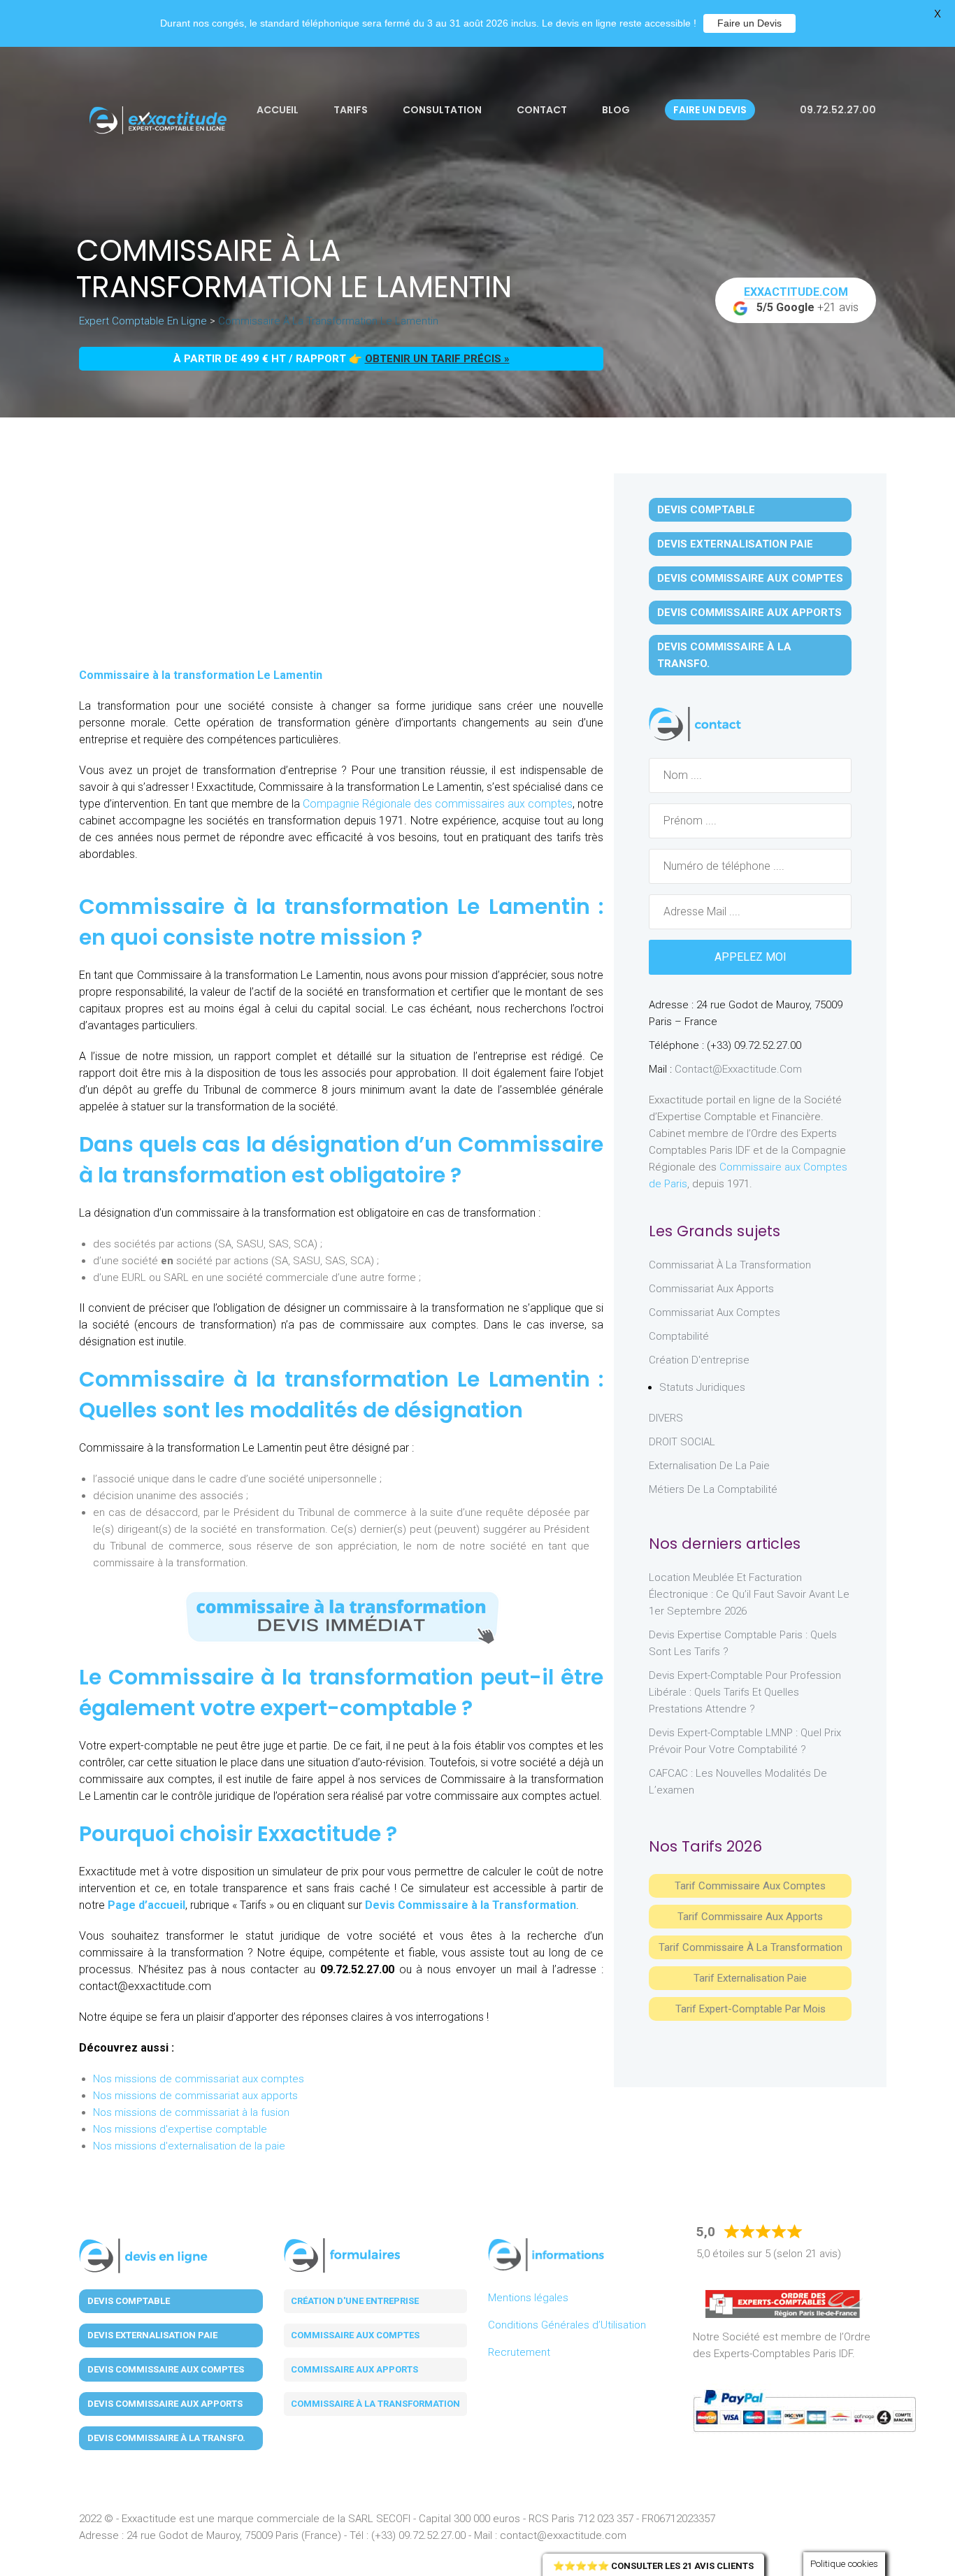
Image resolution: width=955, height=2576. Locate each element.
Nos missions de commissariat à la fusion (191, 2112)
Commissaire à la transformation (375, 2404)
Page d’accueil (146, 1905)
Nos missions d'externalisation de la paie (189, 2146)
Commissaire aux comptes (355, 2335)
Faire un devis (710, 110)
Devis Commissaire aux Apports (749, 613)
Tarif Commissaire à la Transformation (751, 1947)
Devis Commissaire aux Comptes (750, 578)
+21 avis (802, 300)
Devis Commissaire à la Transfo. (724, 655)
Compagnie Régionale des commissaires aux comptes (438, 804)
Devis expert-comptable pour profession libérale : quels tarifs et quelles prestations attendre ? (745, 1692)
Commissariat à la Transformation (730, 1265)
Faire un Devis (749, 23)
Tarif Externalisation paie (750, 1978)
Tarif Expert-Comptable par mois (751, 2009)
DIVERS (666, 1418)
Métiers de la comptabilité (713, 1489)
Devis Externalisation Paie (735, 544)
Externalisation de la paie (709, 1466)
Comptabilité (679, 1336)
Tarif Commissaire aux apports (750, 1917)
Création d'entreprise (699, 1360)
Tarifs (351, 110)
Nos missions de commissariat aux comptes (199, 2079)
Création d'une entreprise (355, 2301)
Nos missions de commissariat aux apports (195, 2096)
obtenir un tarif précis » (437, 359)
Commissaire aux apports (354, 2369)
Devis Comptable (706, 510)
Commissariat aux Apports (711, 1289)
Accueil (278, 110)
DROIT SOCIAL (682, 1442)
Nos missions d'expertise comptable (180, 2129)
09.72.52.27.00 (837, 110)
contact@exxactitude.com (738, 1069)
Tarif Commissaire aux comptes (750, 1886)
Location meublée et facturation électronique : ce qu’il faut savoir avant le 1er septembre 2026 (749, 1594)
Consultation (442, 110)
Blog (616, 110)
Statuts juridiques (702, 1387)
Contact (542, 110)
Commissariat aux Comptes (715, 1312)
